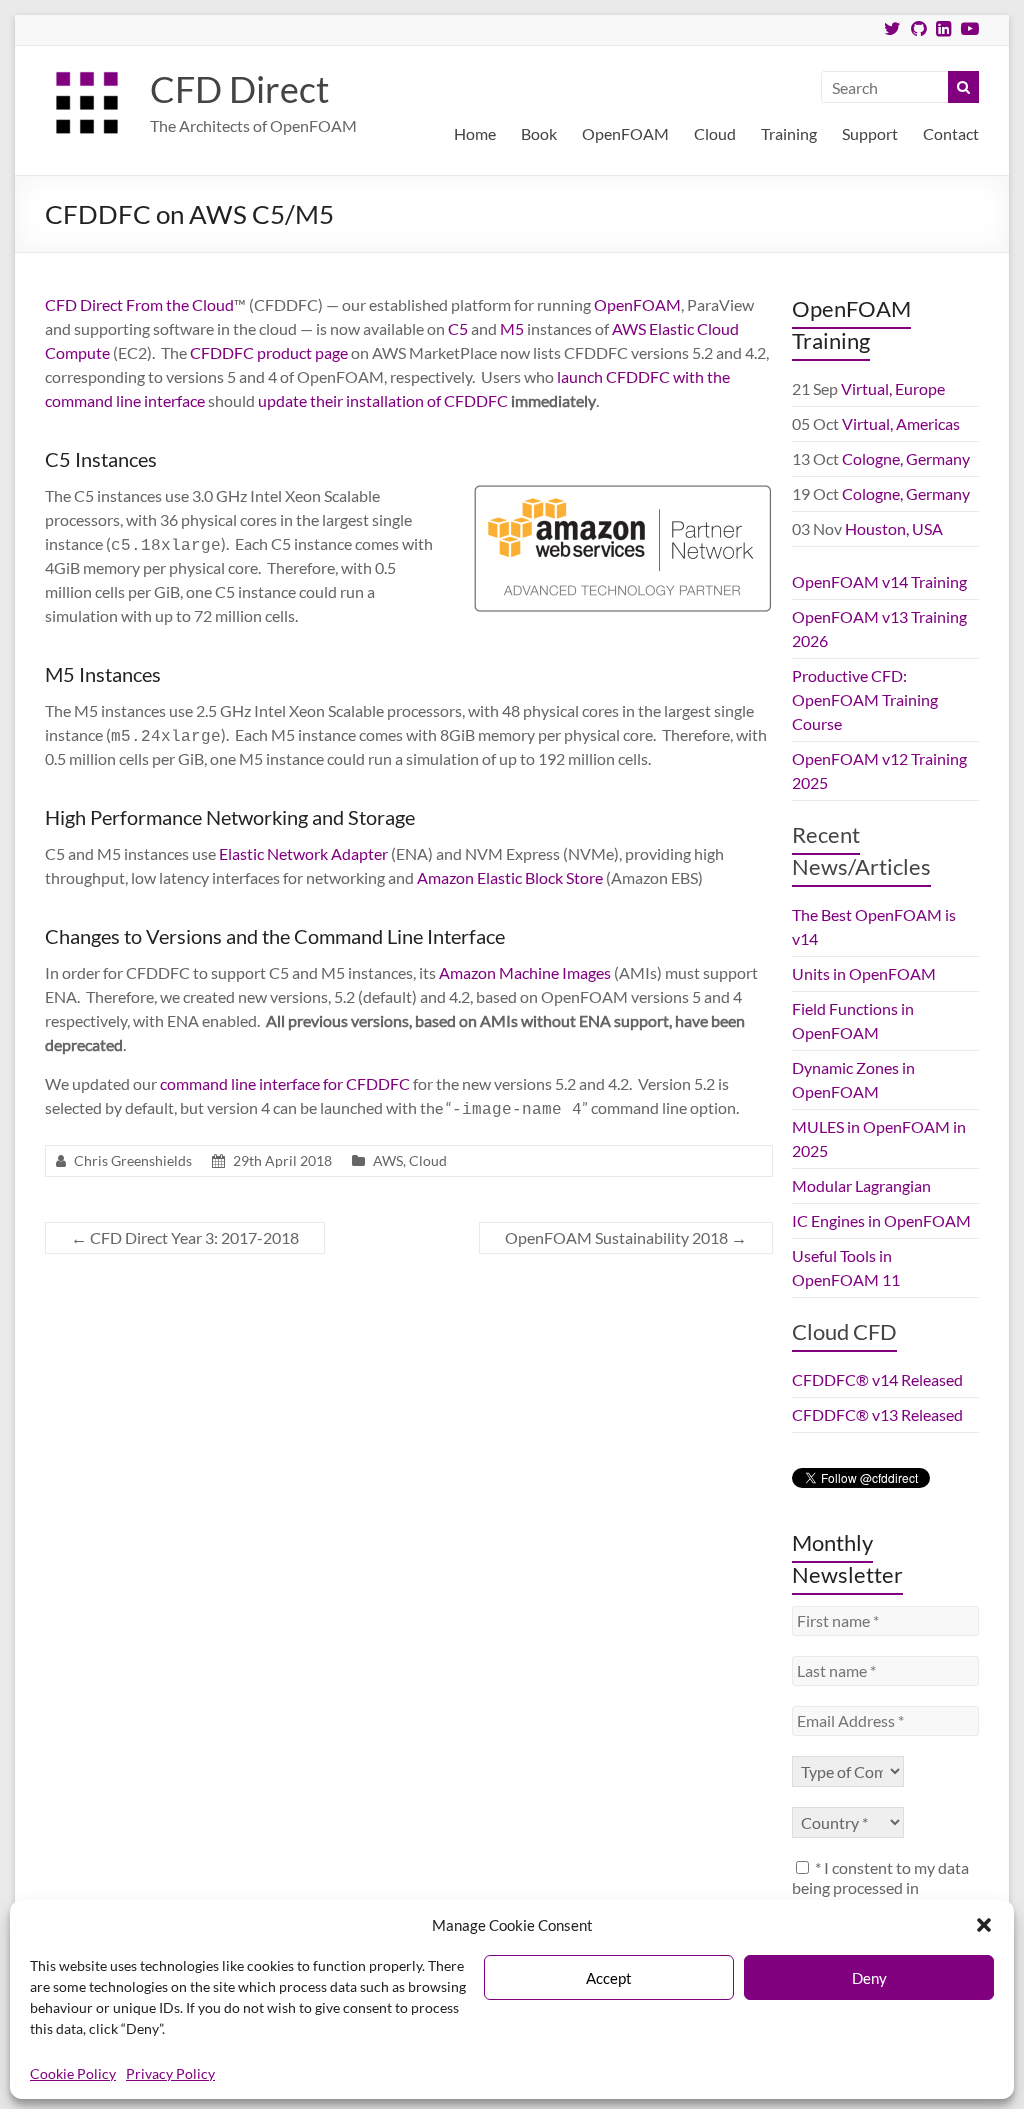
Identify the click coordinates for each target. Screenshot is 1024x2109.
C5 (458, 328)
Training (789, 133)
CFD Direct (239, 89)
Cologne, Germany (906, 458)
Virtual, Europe (893, 388)
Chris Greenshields (133, 1160)
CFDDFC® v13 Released (877, 1414)
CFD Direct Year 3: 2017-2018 (185, 1237)
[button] (984, 1925)
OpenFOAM (625, 133)
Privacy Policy (170, 2073)
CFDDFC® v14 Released (877, 1379)
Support (870, 133)
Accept (609, 1978)
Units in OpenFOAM (864, 973)
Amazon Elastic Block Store (510, 877)
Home (475, 133)
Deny (869, 1978)
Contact (951, 133)
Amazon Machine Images (525, 972)
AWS (629, 328)
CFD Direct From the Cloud (139, 304)
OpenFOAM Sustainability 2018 (626, 1237)
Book (539, 133)
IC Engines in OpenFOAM (881, 1220)
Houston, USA (894, 528)
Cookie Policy (73, 2073)
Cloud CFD (844, 1331)
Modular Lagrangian (861, 1185)
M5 (512, 328)
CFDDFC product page (269, 352)
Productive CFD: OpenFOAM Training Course (865, 699)
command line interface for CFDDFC (285, 1083)
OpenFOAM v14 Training (879, 581)
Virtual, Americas (901, 423)
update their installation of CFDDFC (383, 400)
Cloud (715, 133)
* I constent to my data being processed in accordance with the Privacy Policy (880, 1897)
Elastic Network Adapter (303, 853)
